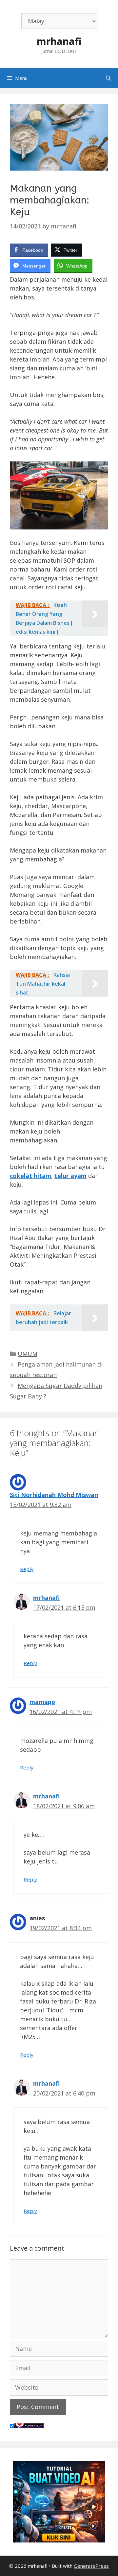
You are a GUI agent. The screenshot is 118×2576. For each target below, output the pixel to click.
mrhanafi (59, 41)
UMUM (28, 1354)
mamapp (42, 1702)
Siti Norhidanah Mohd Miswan (54, 1495)
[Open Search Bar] (108, 78)
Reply (27, 1569)
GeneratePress (91, 2566)
